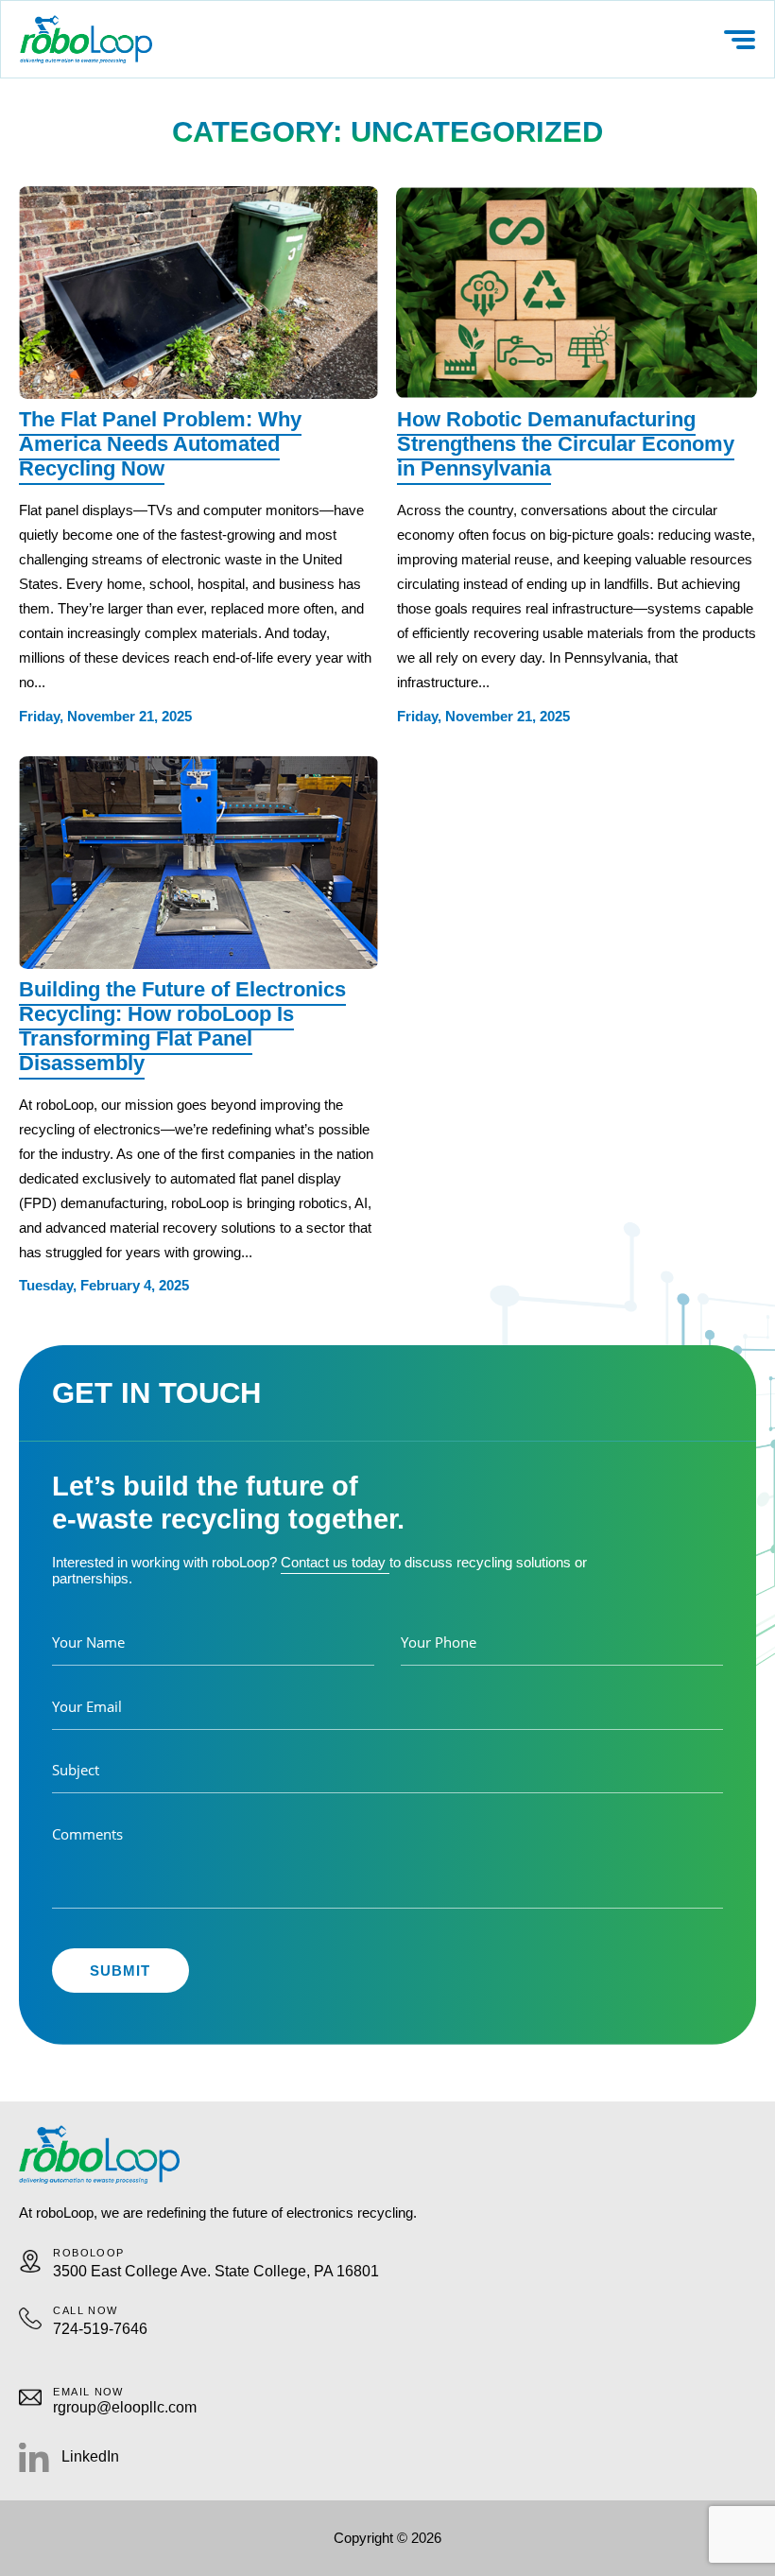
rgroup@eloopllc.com (125, 2407)
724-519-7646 (100, 2329)
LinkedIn (90, 2456)
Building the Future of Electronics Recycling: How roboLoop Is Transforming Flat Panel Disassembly (182, 1026)
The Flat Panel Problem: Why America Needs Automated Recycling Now (160, 444)
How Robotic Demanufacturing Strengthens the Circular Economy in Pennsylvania (566, 444)
